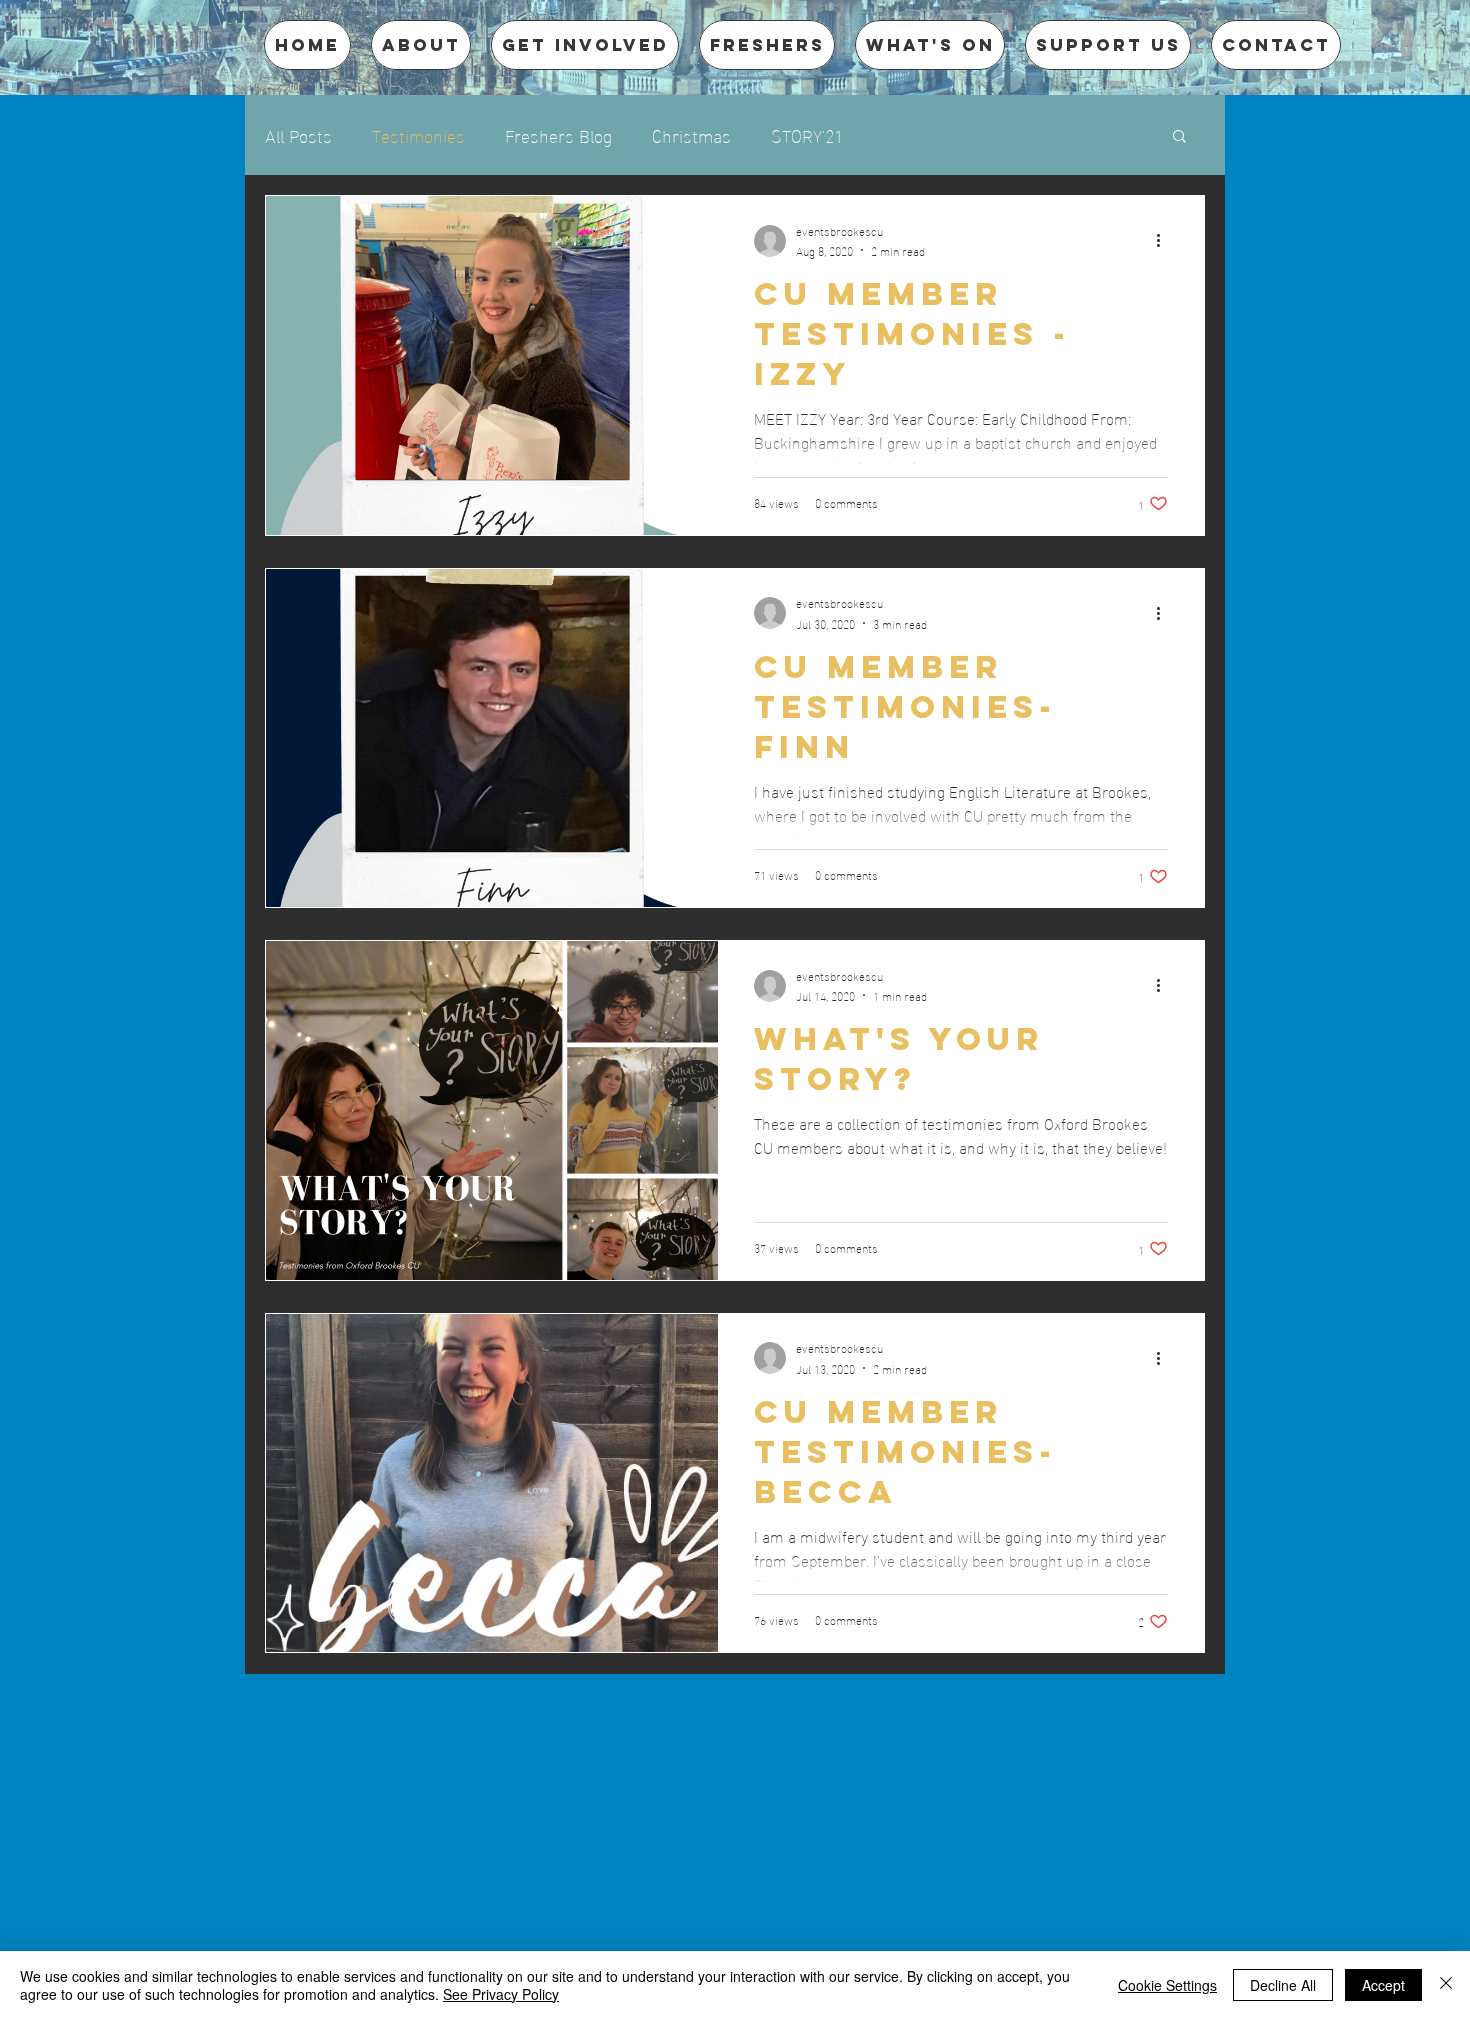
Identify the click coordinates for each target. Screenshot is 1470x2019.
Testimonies (418, 134)
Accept (1383, 1985)
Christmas (691, 134)
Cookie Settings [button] (1167, 1985)
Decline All (1283, 1985)
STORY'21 (807, 134)
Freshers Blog (558, 134)
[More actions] (1165, 241)
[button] (1179, 137)
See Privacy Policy (501, 1994)
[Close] (1446, 1985)
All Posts (298, 134)
